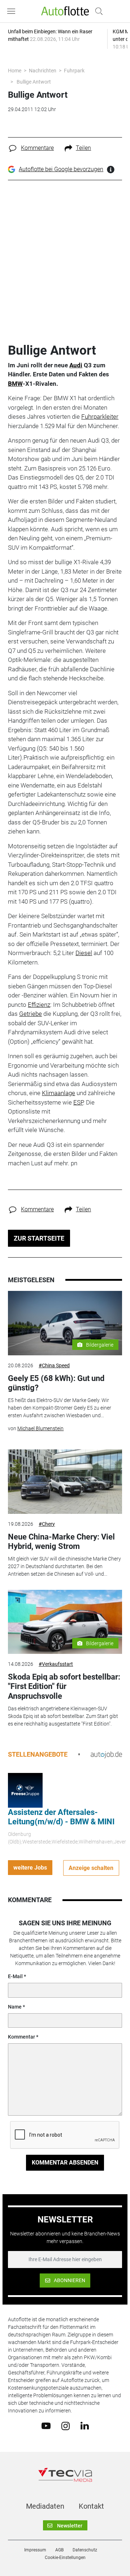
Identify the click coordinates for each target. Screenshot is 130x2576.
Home (15, 71)
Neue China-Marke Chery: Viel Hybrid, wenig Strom (61, 1542)
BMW (15, 384)
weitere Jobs (30, 1868)
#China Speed (54, 1365)
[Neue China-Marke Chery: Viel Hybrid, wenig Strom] (65, 1482)
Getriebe (31, 1014)
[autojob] (106, 1754)
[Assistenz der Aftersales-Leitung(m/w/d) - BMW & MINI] (25, 1790)
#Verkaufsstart (56, 1664)
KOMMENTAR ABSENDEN (65, 2163)
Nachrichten (43, 71)
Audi (76, 365)
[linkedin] (85, 2425)
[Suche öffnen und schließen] (97, 11)
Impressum (35, 2550)
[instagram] (66, 2425)
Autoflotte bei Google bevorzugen (61, 169)
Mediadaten (45, 2506)
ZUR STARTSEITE (39, 1238)
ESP (78, 1102)
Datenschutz (85, 2550)
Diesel (84, 953)
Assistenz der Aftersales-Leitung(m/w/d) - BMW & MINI (61, 1817)
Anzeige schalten (91, 1868)
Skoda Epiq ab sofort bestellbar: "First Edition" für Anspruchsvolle (64, 1686)
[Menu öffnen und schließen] (13, 11)
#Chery (47, 1524)
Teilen (83, 148)
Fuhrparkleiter (100, 417)
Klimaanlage (58, 1093)
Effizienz (39, 1005)
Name (15, 2007)
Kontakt (91, 2506)
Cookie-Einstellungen (65, 2558)
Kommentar (21, 2037)
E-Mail (15, 1976)
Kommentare (37, 148)
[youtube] (46, 2425)
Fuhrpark (74, 71)
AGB (59, 2550)
